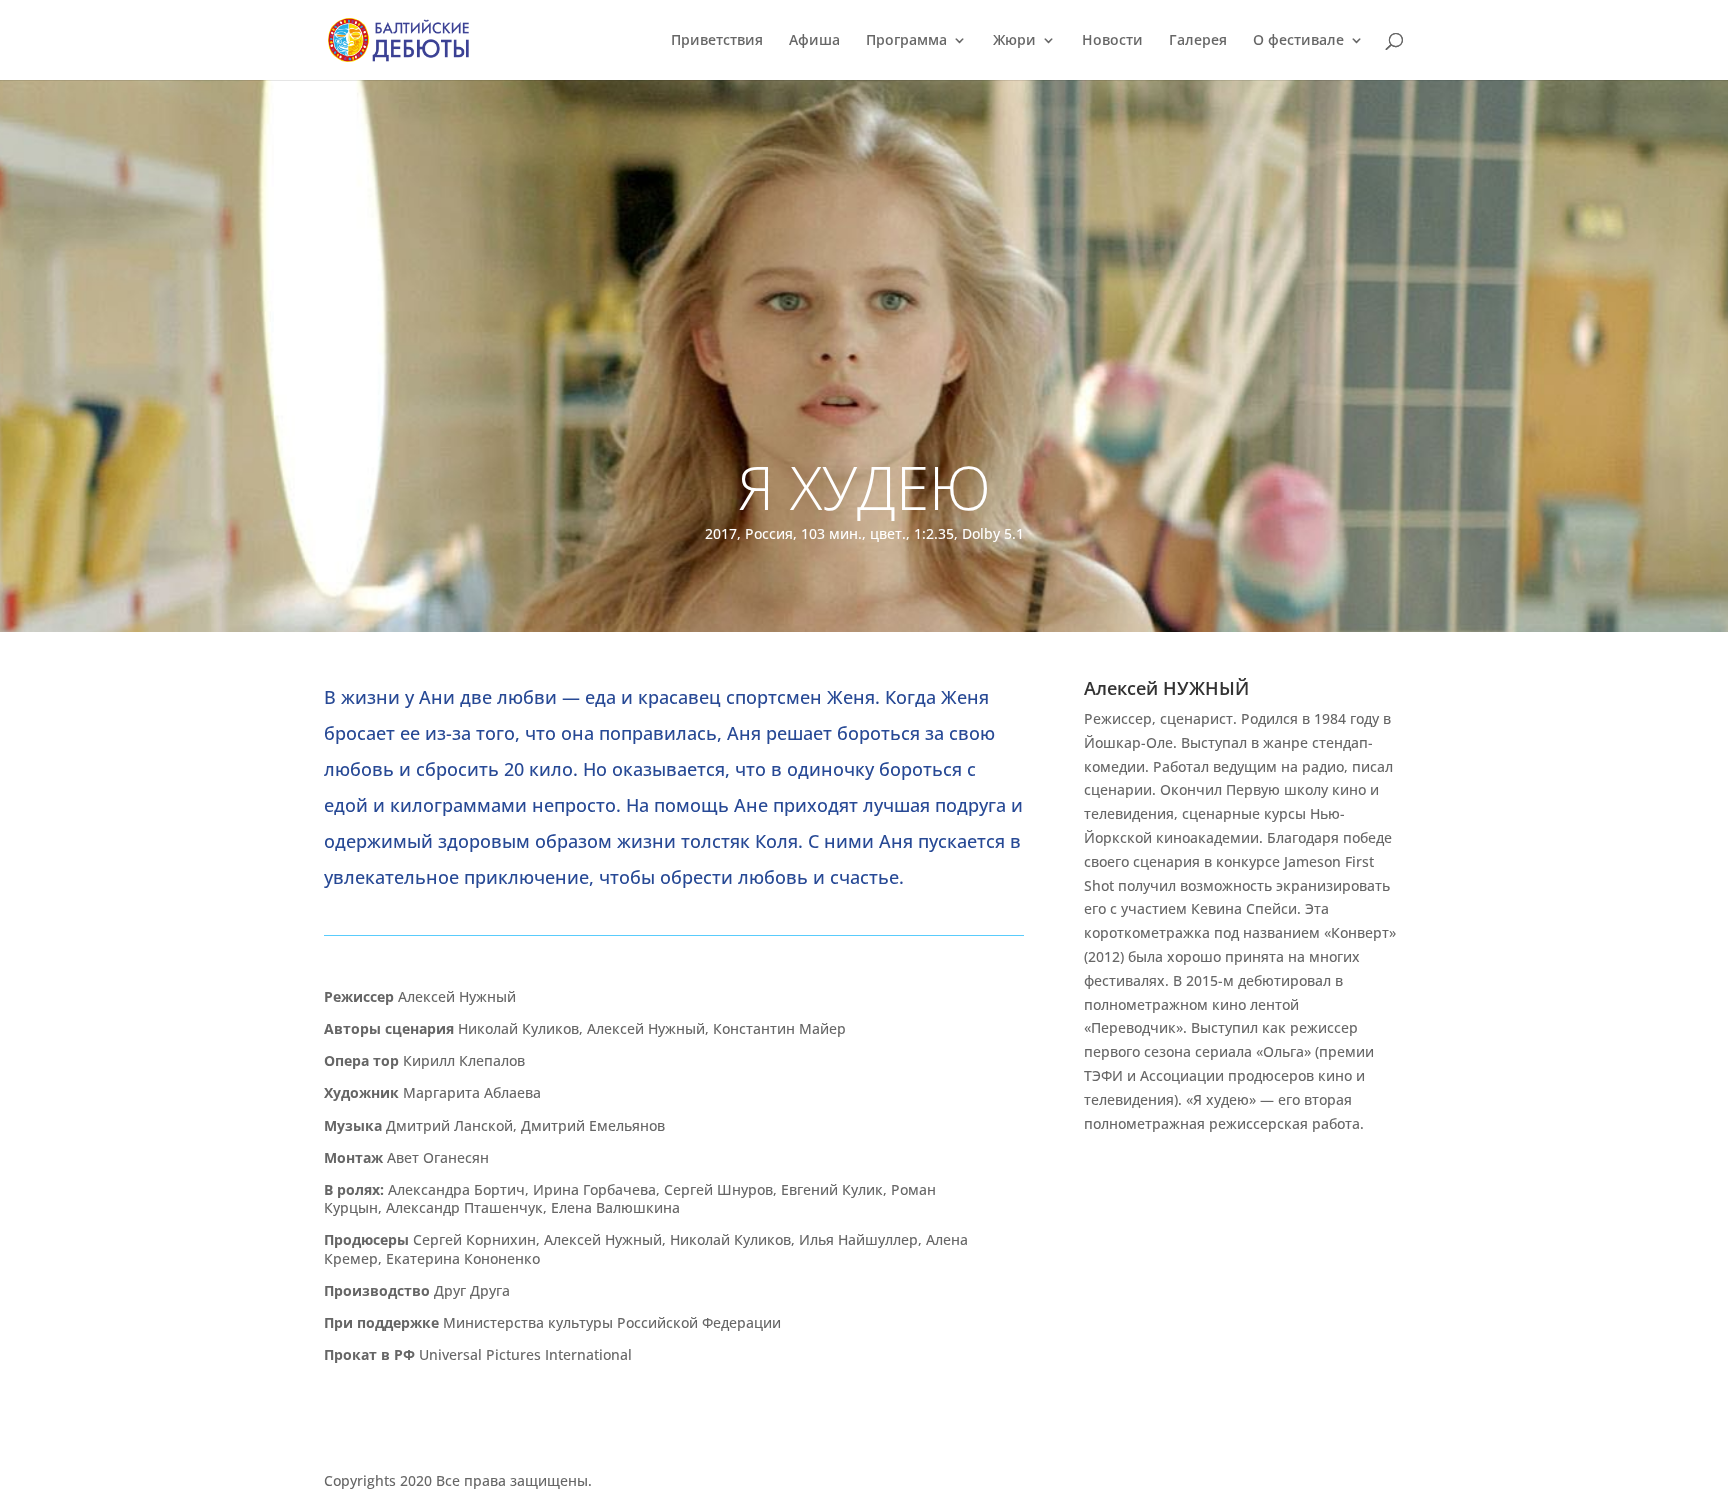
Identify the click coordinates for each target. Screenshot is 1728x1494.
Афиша (814, 41)
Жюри (1014, 41)
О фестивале (1298, 41)
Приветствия (717, 41)
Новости (1112, 41)
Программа (906, 41)
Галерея (1198, 41)
